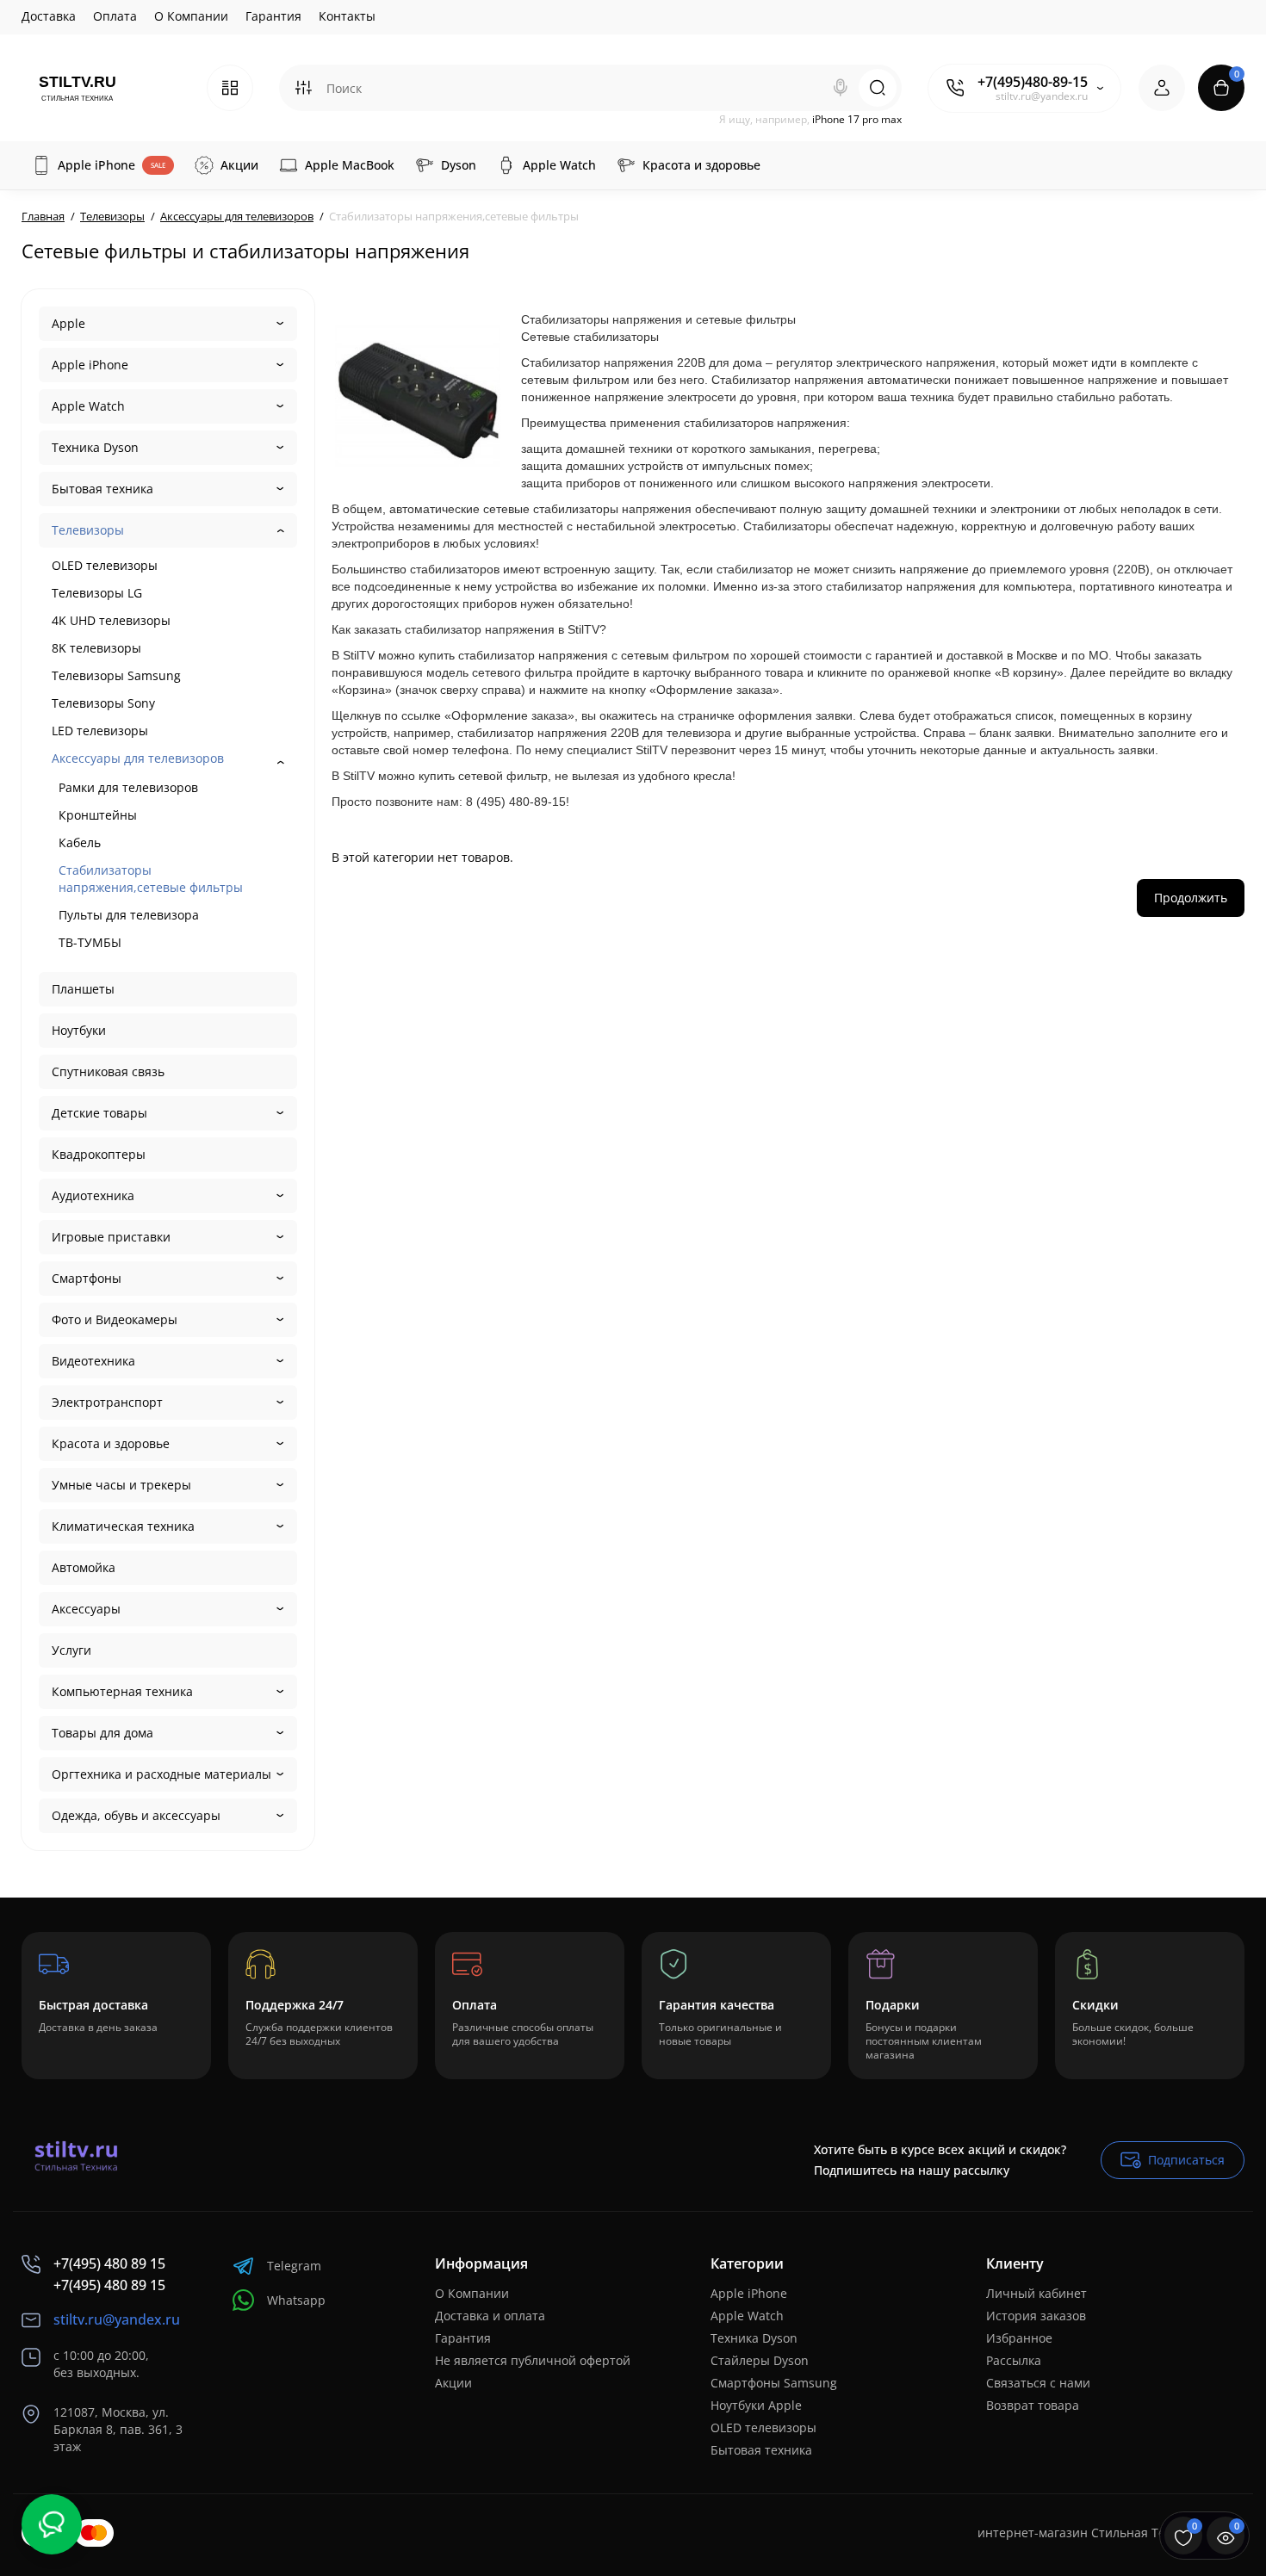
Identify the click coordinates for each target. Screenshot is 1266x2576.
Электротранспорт (107, 1402)
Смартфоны (87, 1278)
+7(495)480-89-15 (1033, 82)
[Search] (841, 88)
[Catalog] (230, 88)
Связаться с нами (1038, 2383)
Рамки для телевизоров (128, 787)
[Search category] (303, 88)
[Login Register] (1162, 88)
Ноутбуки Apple (756, 2405)
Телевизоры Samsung (116, 675)
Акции (453, 2383)
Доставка (49, 16)
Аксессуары (86, 1609)
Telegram (294, 2266)
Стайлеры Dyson (760, 2360)
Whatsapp (296, 2300)
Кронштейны (98, 815)
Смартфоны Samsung (774, 2383)
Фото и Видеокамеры (115, 1319)
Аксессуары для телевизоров (138, 758)
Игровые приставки (111, 1237)
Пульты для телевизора (129, 915)
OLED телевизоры (105, 565)
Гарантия (273, 16)
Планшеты (83, 989)
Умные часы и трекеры (121, 1485)
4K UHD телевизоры (111, 620)
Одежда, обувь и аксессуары (136, 1815)
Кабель (80, 842)
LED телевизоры (100, 731)
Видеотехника (93, 1361)
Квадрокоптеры (99, 1154)
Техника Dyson (95, 447)
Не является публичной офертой (533, 2360)
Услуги (71, 1650)
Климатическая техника (123, 1526)
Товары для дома (102, 1733)
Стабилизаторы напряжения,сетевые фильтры (151, 879)
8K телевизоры (96, 648)
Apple (68, 323)
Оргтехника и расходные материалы (161, 1774)
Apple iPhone (90, 365)
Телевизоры (88, 530)
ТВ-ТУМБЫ (90, 942)
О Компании (191, 16)
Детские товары (99, 1113)
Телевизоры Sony (103, 703)
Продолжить (1191, 898)
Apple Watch (88, 406)
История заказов (1036, 2316)
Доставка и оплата (490, 2316)
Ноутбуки (79, 1030)
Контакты (347, 16)
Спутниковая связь (108, 1071)
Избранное (1019, 2338)
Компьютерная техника (122, 1691)
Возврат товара (1033, 2405)
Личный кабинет (1036, 2293)
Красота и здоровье (111, 1443)
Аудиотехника (93, 1195)
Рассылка (1014, 2360)
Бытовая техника (102, 489)
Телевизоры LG (97, 593)
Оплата (115, 16)
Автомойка (84, 1567)
